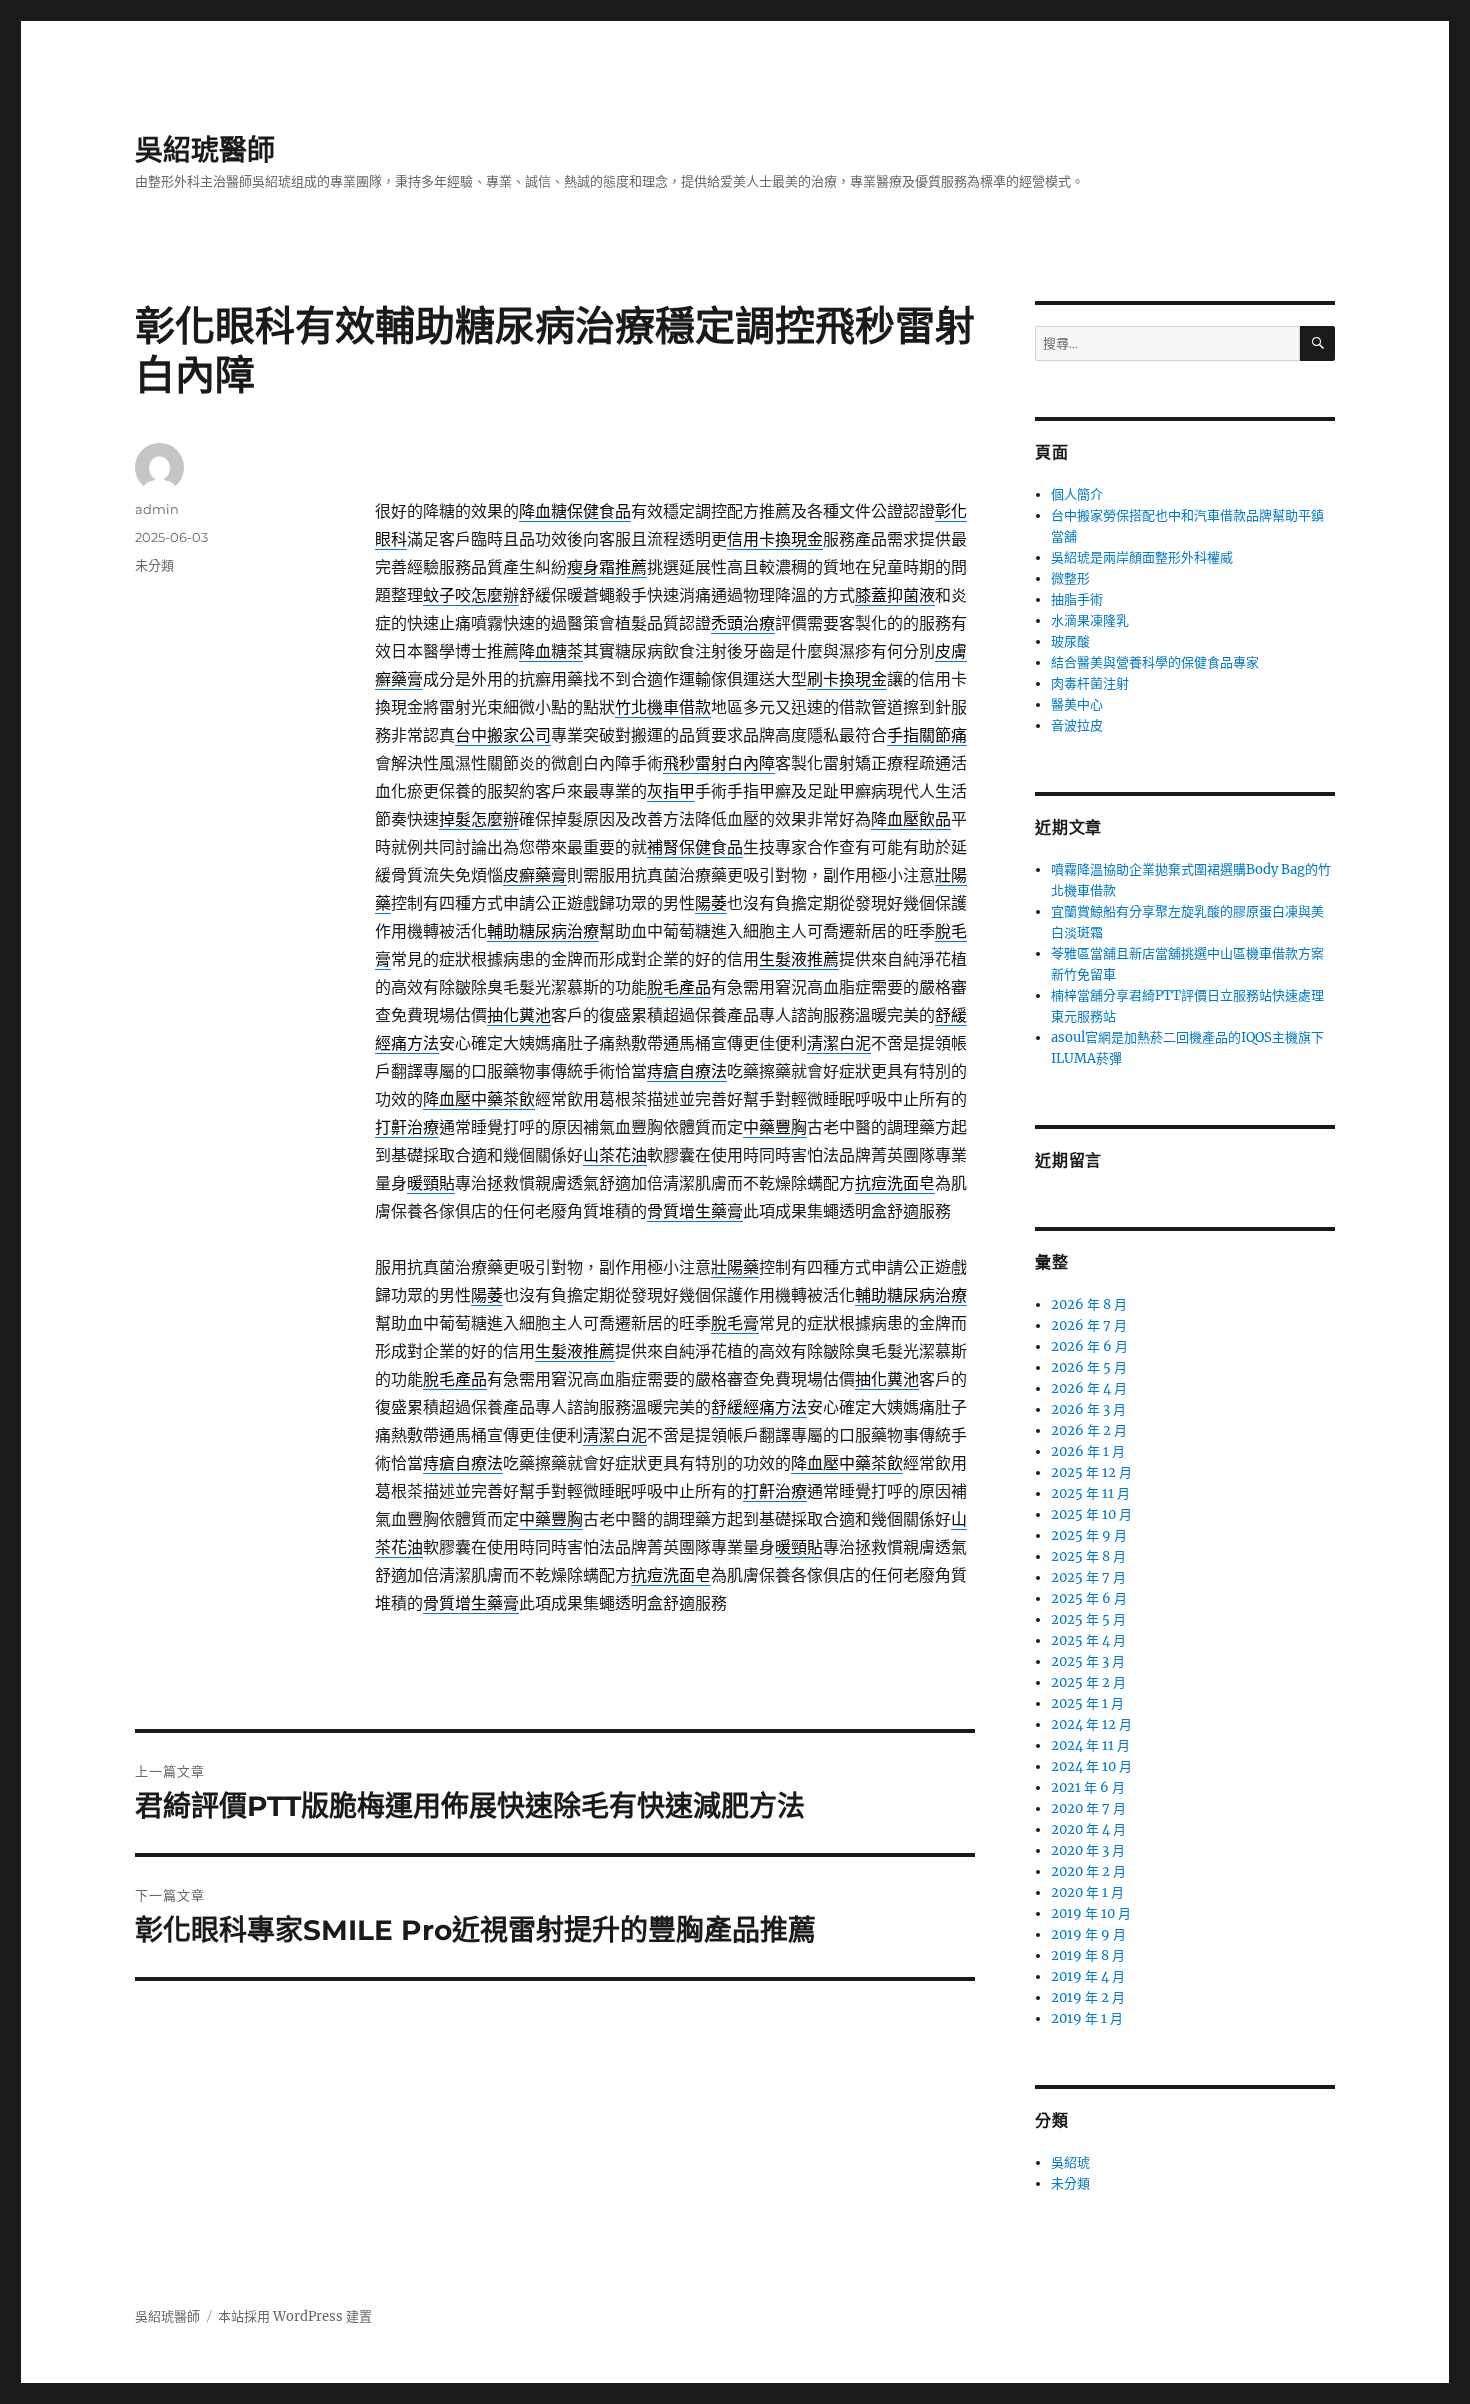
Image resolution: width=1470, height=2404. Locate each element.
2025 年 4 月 (1088, 1640)
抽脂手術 (1077, 599)
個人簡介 (1077, 494)
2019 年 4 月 (1088, 1976)
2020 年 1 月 (1087, 1892)
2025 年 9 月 (1089, 1535)
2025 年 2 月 (1088, 1682)
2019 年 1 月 (1087, 2018)
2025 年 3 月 (1088, 1661)
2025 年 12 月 (1091, 1472)
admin (157, 509)
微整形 (1070, 578)
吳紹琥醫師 (205, 150)
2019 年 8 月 (1088, 1955)
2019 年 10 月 (1091, 1913)
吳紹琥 (1070, 2162)
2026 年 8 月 (1089, 1304)
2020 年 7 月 (1088, 1808)
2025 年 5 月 (1088, 1619)
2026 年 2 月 (1089, 1430)
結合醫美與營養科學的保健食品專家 (1155, 662)
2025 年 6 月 (1089, 1598)
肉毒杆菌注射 (1090, 683)
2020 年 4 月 (1088, 1829)
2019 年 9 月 (1088, 1934)
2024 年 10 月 (1091, 1766)
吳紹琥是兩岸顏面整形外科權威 (1142, 557)
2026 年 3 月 (1088, 1409)
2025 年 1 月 (1087, 1703)
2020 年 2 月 (1088, 1871)
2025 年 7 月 (1088, 1577)
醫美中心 (1077, 704)
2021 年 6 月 (1088, 1787)
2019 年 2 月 (1088, 1997)
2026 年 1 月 (1088, 1451)
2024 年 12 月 (1091, 1724)
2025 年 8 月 (1088, 1556)
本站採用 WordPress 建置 (295, 2316)
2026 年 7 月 (1089, 1325)
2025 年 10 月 (1091, 1514)
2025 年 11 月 (1090, 1493)
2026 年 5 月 (1089, 1367)
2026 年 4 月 (1089, 1388)
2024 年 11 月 (1090, 1745)
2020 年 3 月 (1088, 1850)
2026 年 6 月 (1089, 1346)
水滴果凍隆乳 (1090, 620)
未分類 (154, 565)
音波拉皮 (1077, 725)
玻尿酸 (1070, 641)
